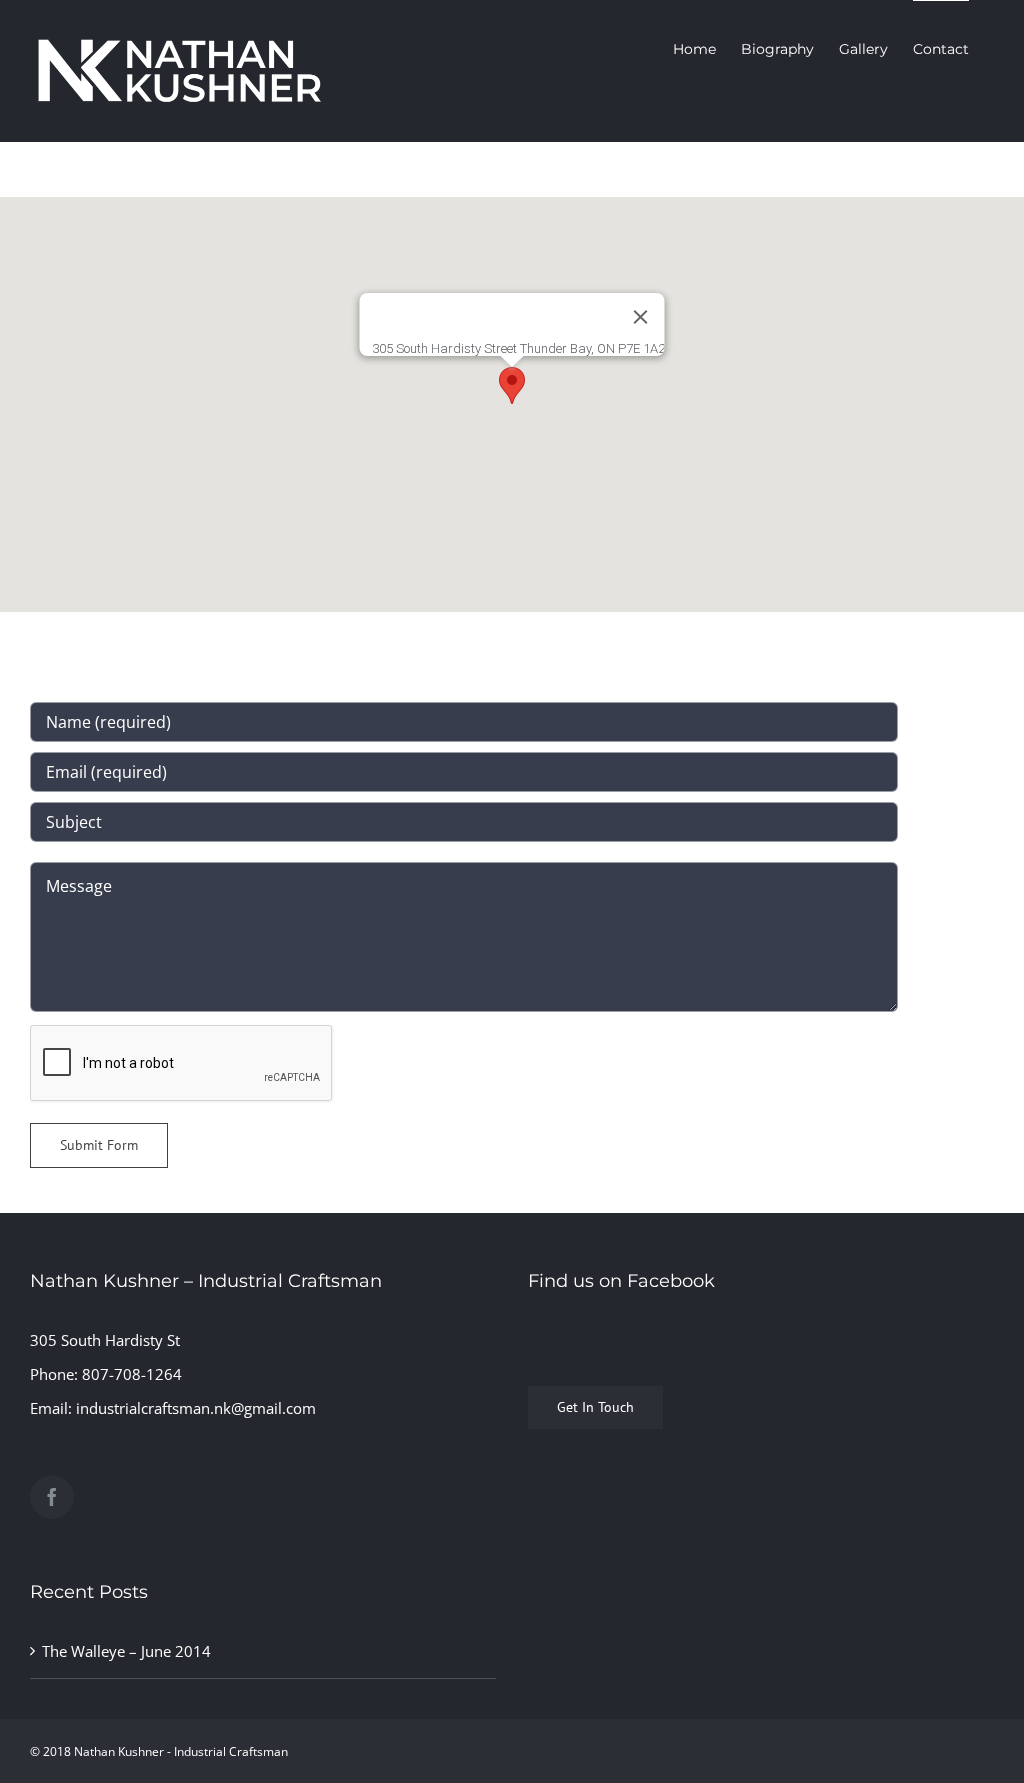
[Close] (641, 317)
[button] (512, 385)
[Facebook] (52, 1497)
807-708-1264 (132, 1374)
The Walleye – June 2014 (126, 1651)
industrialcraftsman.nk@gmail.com (196, 1408)
